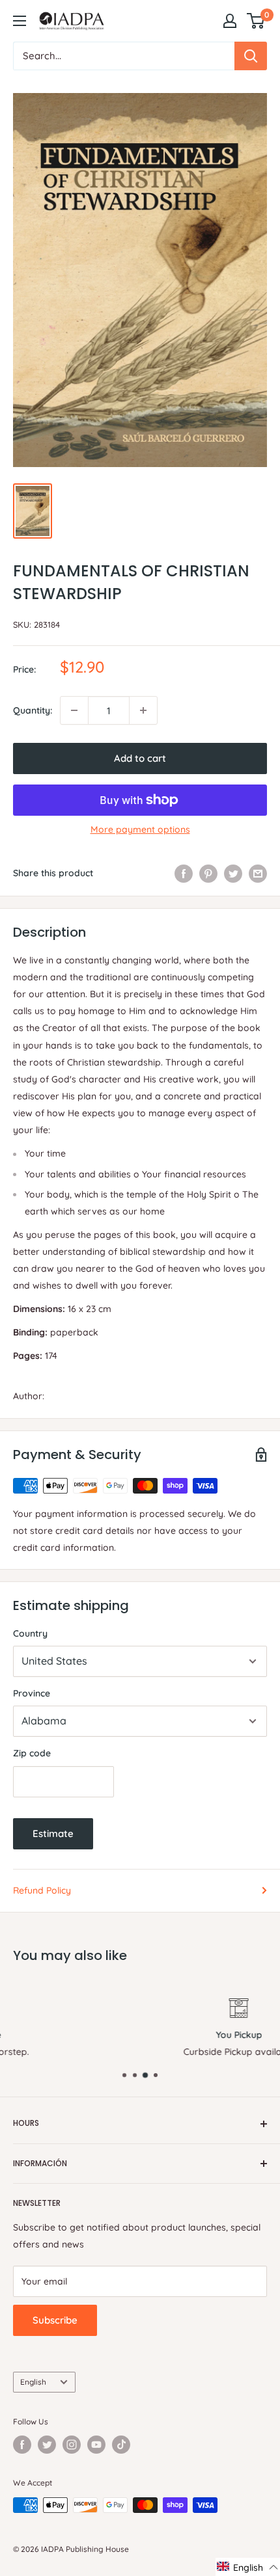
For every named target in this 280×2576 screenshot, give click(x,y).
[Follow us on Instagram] (72, 2445)
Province (32, 1693)
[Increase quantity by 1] (143, 710)
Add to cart (140, 758)
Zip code (32, 1753)
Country (30, 1633)
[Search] (251, 56)
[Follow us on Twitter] (47, 2445)
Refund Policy (42, 1890)
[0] (256, 21)
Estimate (53, 1833)
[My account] (230, 21)
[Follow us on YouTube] (96, 2445)
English (33, 2382)
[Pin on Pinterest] (208, 873)
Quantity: (33, 710)
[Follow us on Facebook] (22, 2445)
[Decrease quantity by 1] (74, 710)
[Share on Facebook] (184, 873)
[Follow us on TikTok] (121, 2445)
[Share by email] (258, 873)
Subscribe (55, 2320)
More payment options (140, 829)
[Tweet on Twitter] (233, 873)
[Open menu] (20, 21)
